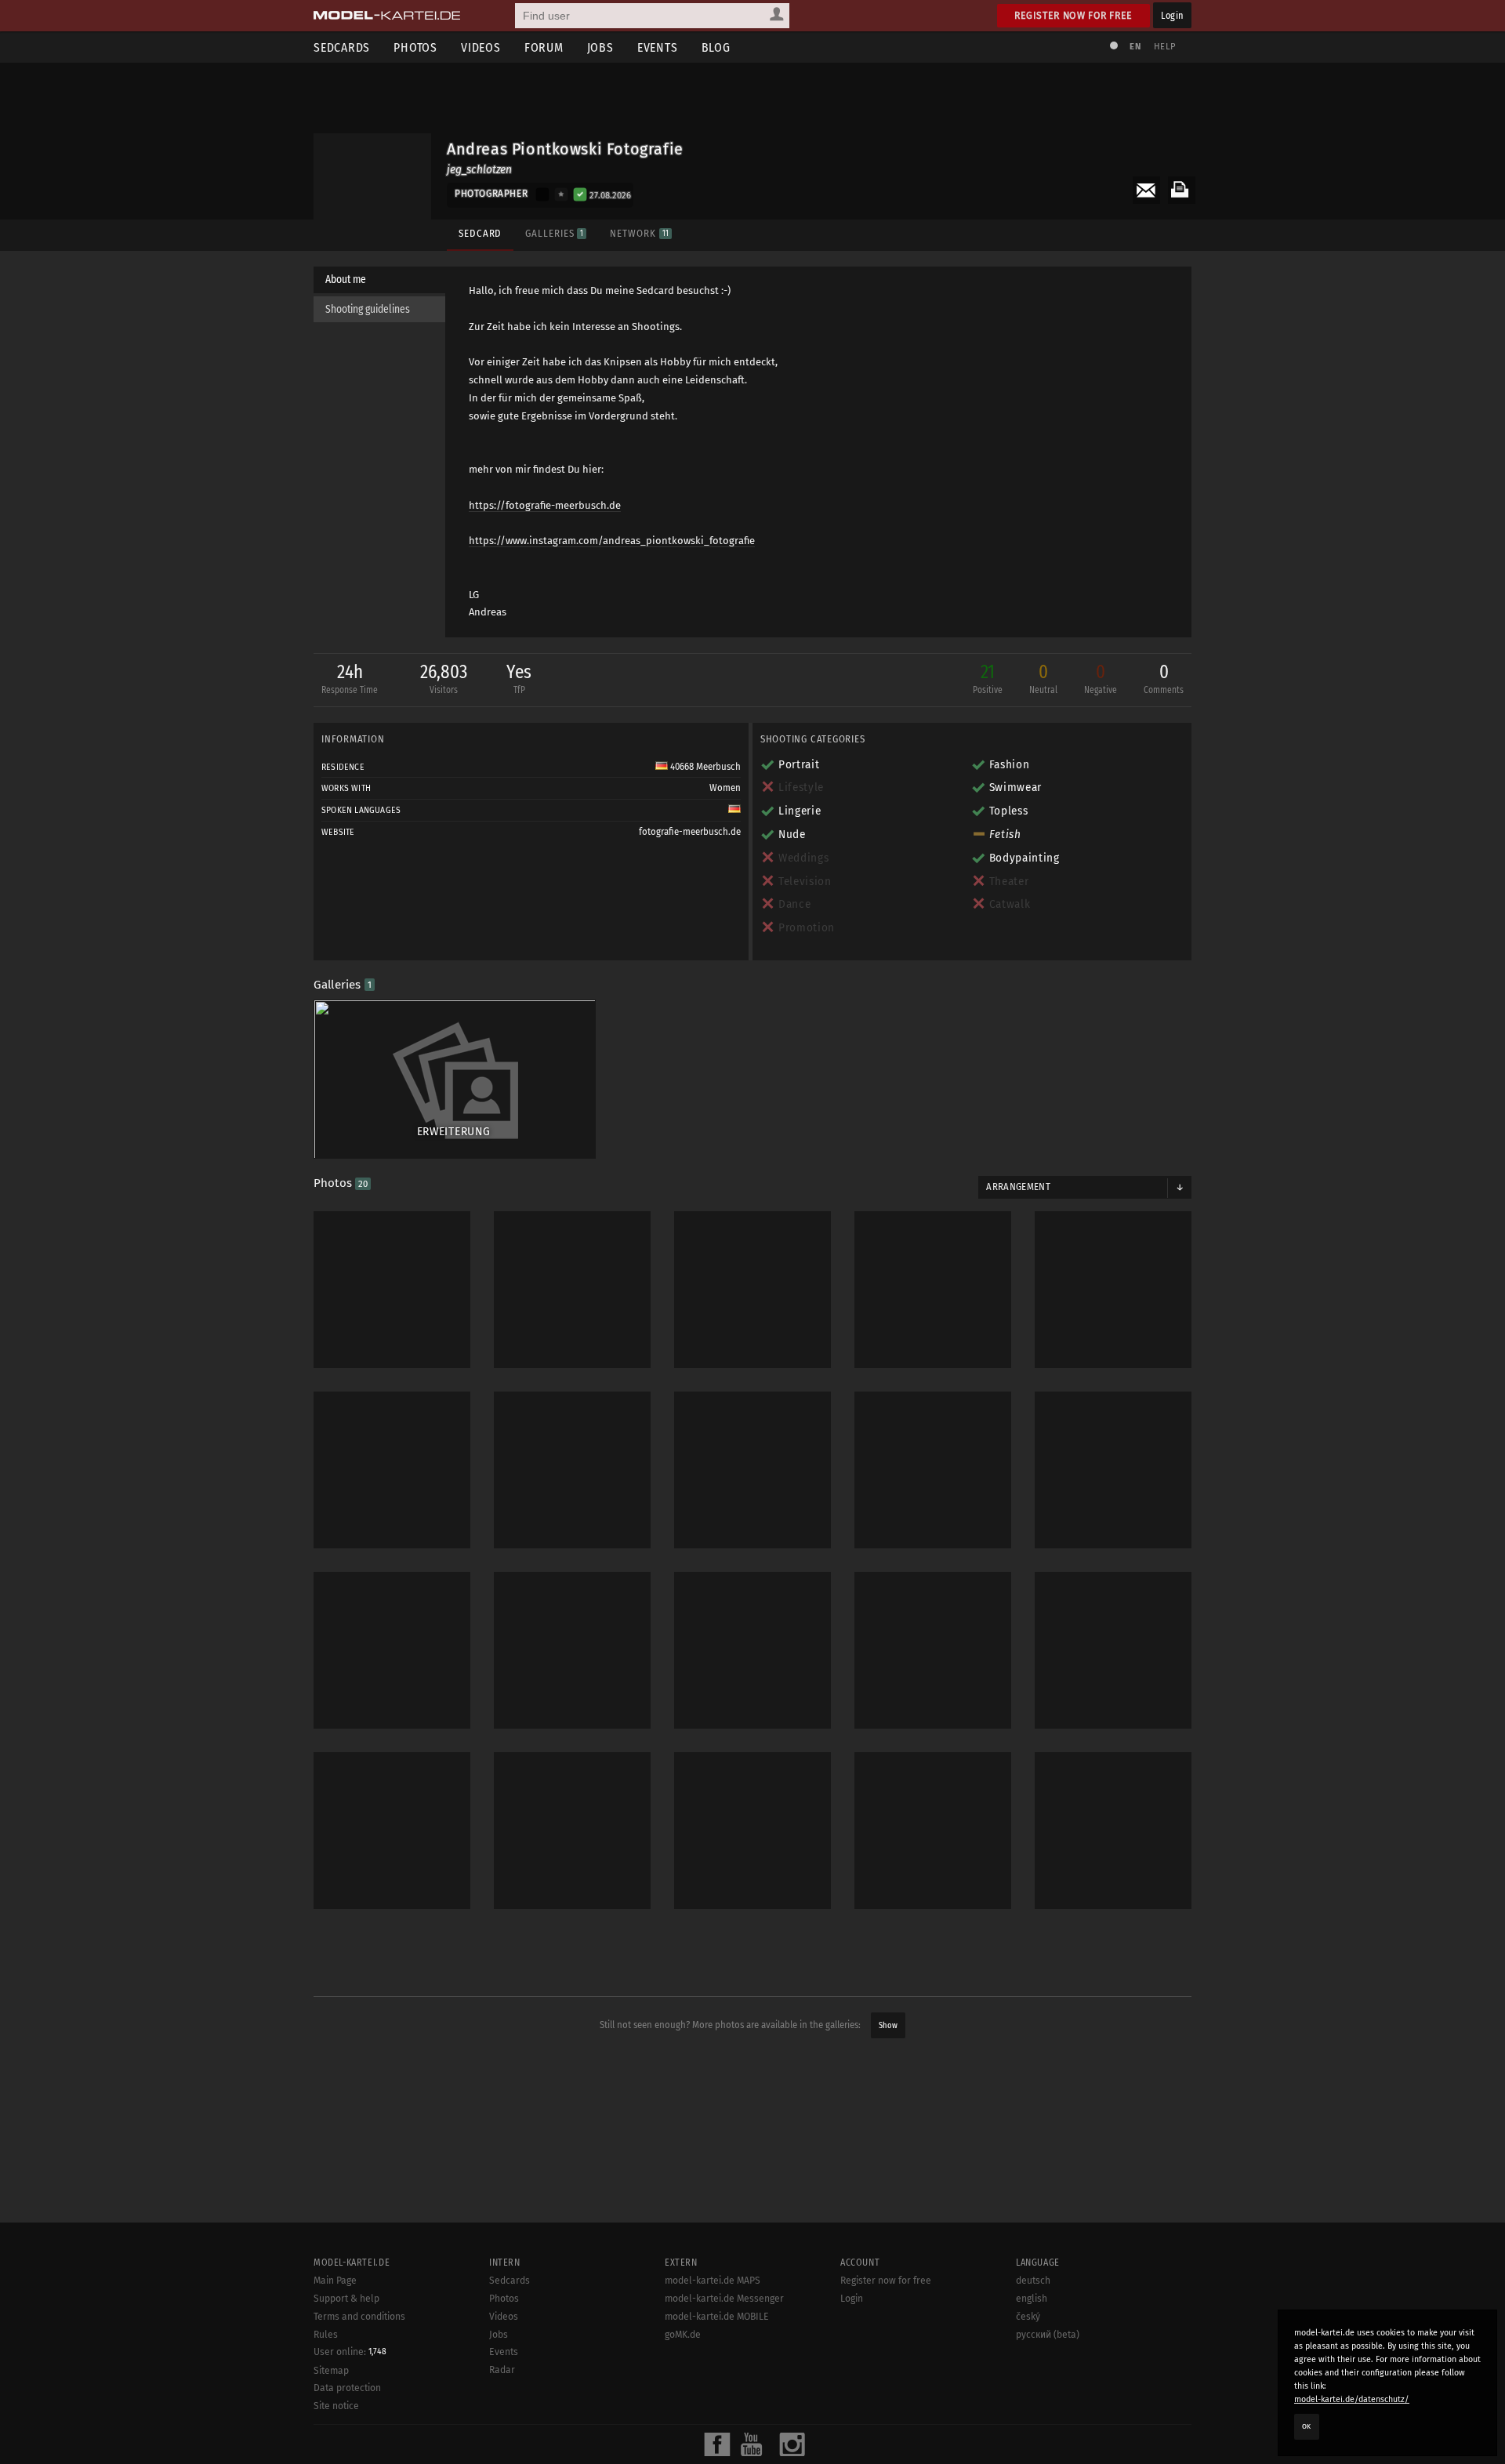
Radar (502, 2370)
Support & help (346, 2299)
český (1028, 2317)
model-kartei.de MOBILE (717, 2317)
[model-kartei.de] (387, 16)
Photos (415, 47)
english (1032, 2299)
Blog (716, 47)
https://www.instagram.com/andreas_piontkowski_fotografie (612, 541)
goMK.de (683, 2335)
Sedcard (480, 233)
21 (988, 678)
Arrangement (1018, 1187)
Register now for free (1073, 15)
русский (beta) (1048, 2335)
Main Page (335, 2281)
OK (1307, 2426)
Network (639, 233)
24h (350, 678)
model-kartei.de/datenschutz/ (1352, 2399)
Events (658, 47)
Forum (544, 47)
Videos (481, 47)
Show (888, 2025)
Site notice (336, 2406)
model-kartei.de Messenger (724, 2299)
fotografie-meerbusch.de (690, 832)
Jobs (600, 47)
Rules (326, 2335)
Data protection (347, 2388)
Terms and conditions (359, 2317)
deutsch (1033, 2281)
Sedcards (342, 47)
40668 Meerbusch (704, 767)
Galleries (554, 233)
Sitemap (331, 2371)
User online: (350, 2352)
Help (1165, 47)
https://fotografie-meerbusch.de (545, 505)
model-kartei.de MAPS (713, 2281)
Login (1172, 15)
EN (1135, 47)
